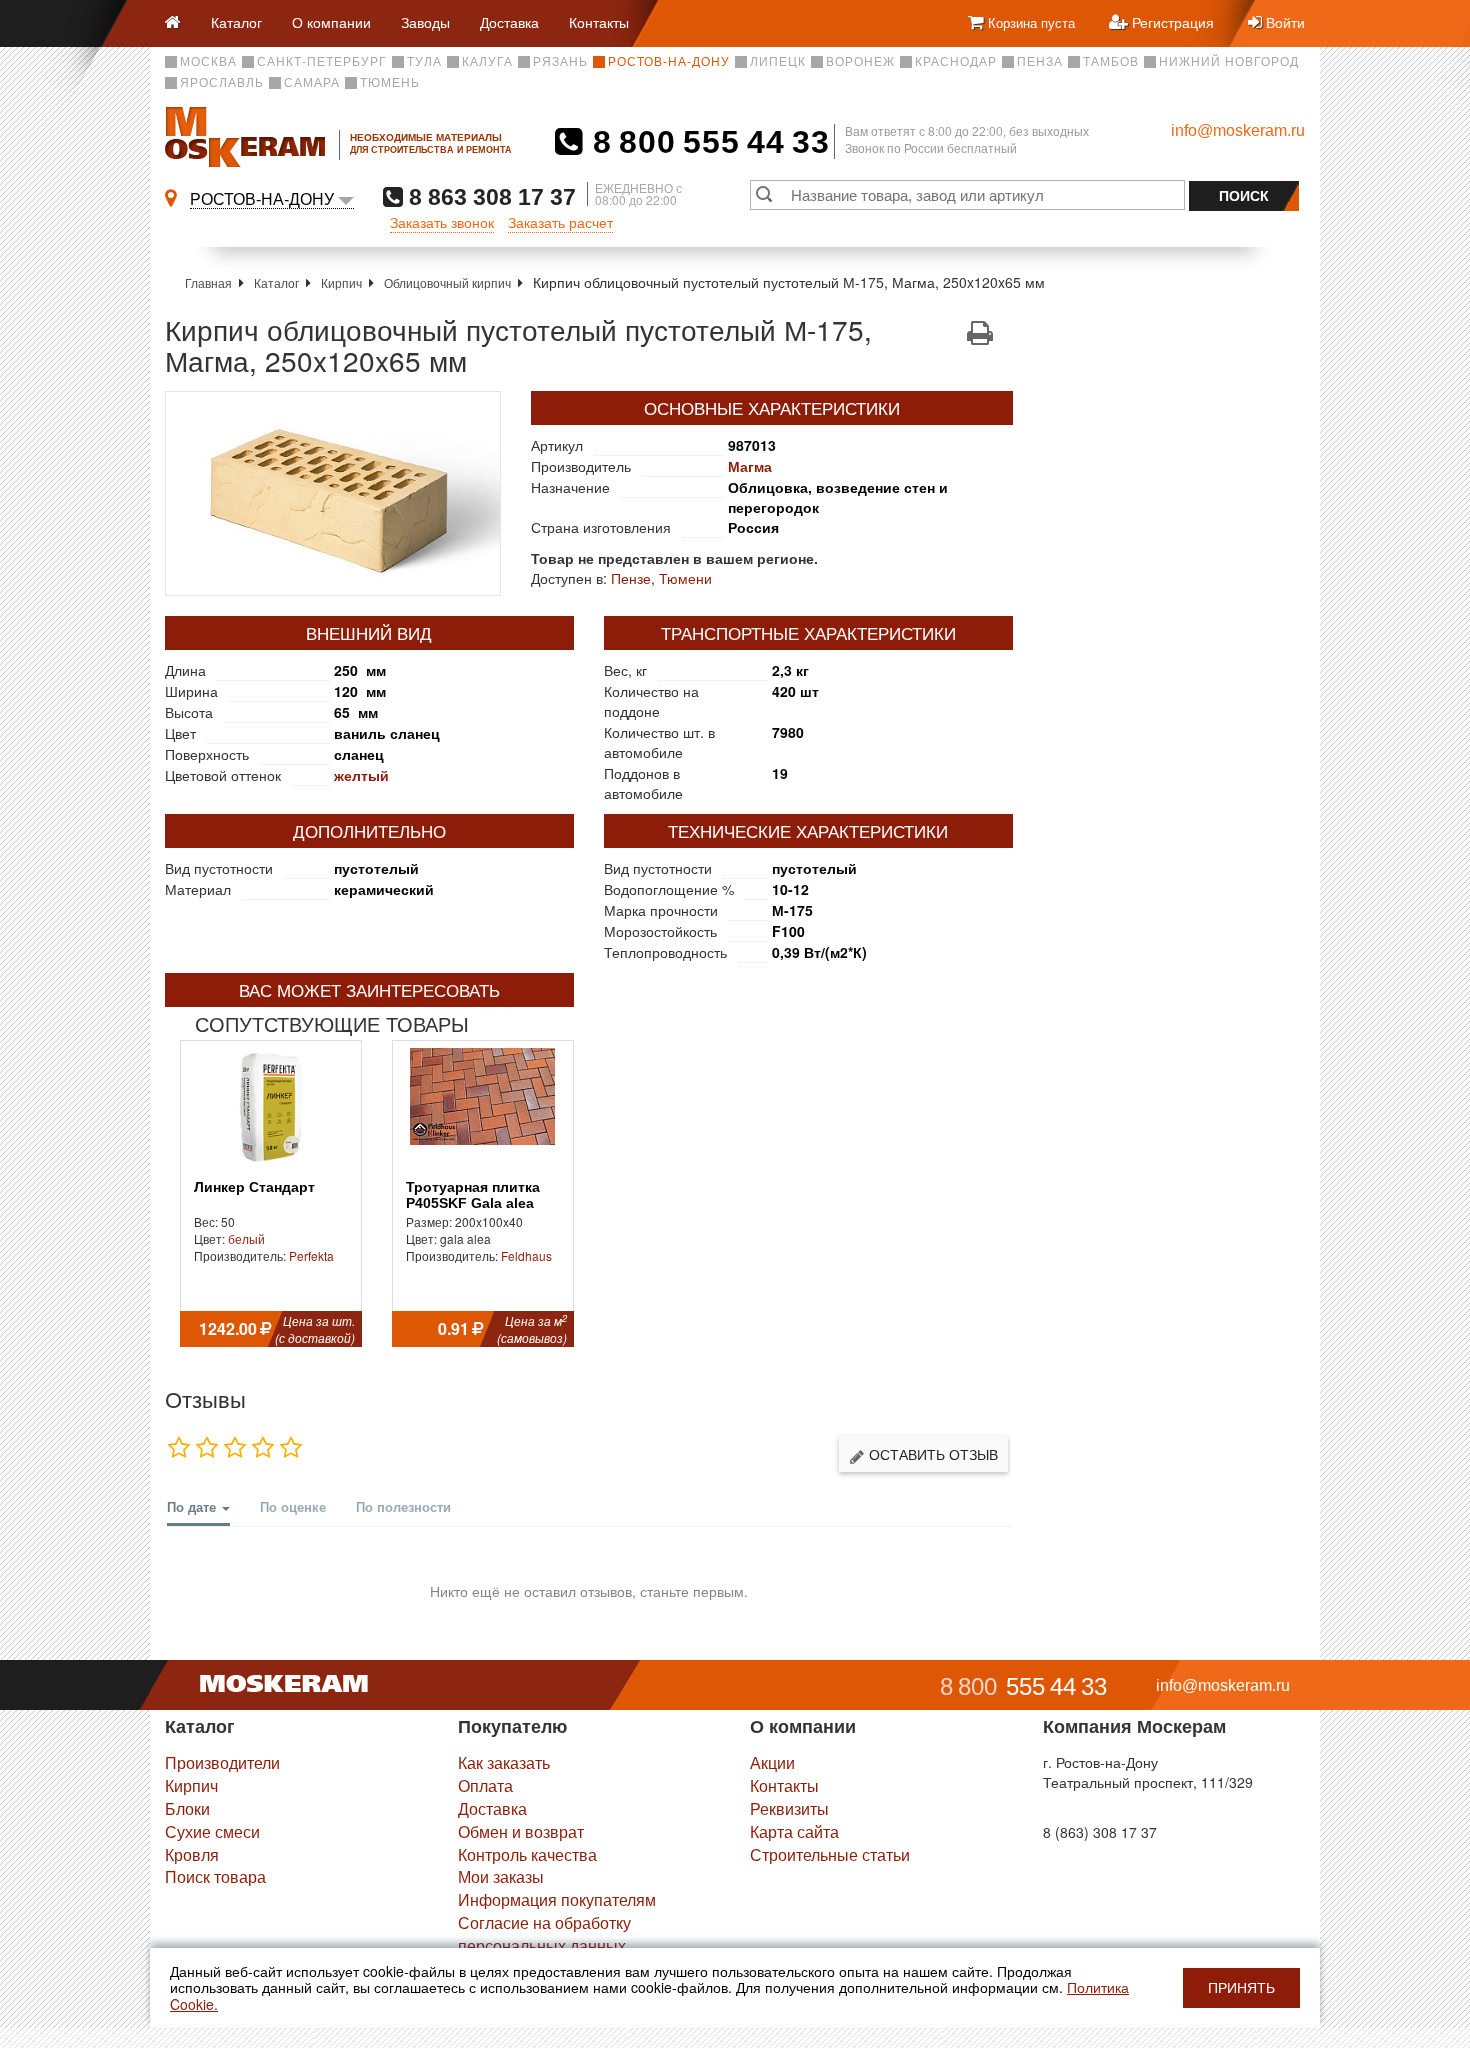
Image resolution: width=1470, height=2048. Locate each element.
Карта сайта (794, 1831)
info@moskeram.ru (1238, 130)
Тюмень (390, 83)
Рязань (560, 62)
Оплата (485, 1785)
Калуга (487, 62)
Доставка (509, 22)
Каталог (236, 22)
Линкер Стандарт (254, 1187)
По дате (193, 1506)
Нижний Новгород (1229, 62)
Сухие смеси (212, 1831)
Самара (312, 83)
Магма (750, 466)
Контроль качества (527, 1854)
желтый (361, 775)
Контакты (599, 22)
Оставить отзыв (931, 1454)
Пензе (631, 578)
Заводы (425, 22)
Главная (208, 282)
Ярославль (222, 83)
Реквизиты (789, 1808)
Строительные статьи (830, 1854)
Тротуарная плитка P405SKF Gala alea (473, 1195)
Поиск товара (215, 1876)
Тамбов (1111, 62)
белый (246, 1238)
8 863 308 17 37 (489, 196)
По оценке (293, 1506)
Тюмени (685, 578)
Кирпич (341, 282)
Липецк (778, 62)
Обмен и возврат (521, 1831)
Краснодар (956, 62)
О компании (331, 22)
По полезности (403, 1506)
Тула (424, 62)
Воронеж (860, 62)
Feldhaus (526, 1255)
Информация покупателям (557, 1899)
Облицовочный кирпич (447, 282)
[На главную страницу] (180, 23)
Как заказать (504, 1762)
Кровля (192, 1854)
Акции (772, 1762)
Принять (1241, 1988)
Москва (208, 62)
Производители (222, 1762)
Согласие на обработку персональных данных (544, 1934)
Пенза (1040, 62)
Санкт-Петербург (322, 62)
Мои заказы (501, 1876)
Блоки (187, 1808)
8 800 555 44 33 (706, 142)
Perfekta (311, 1255)
